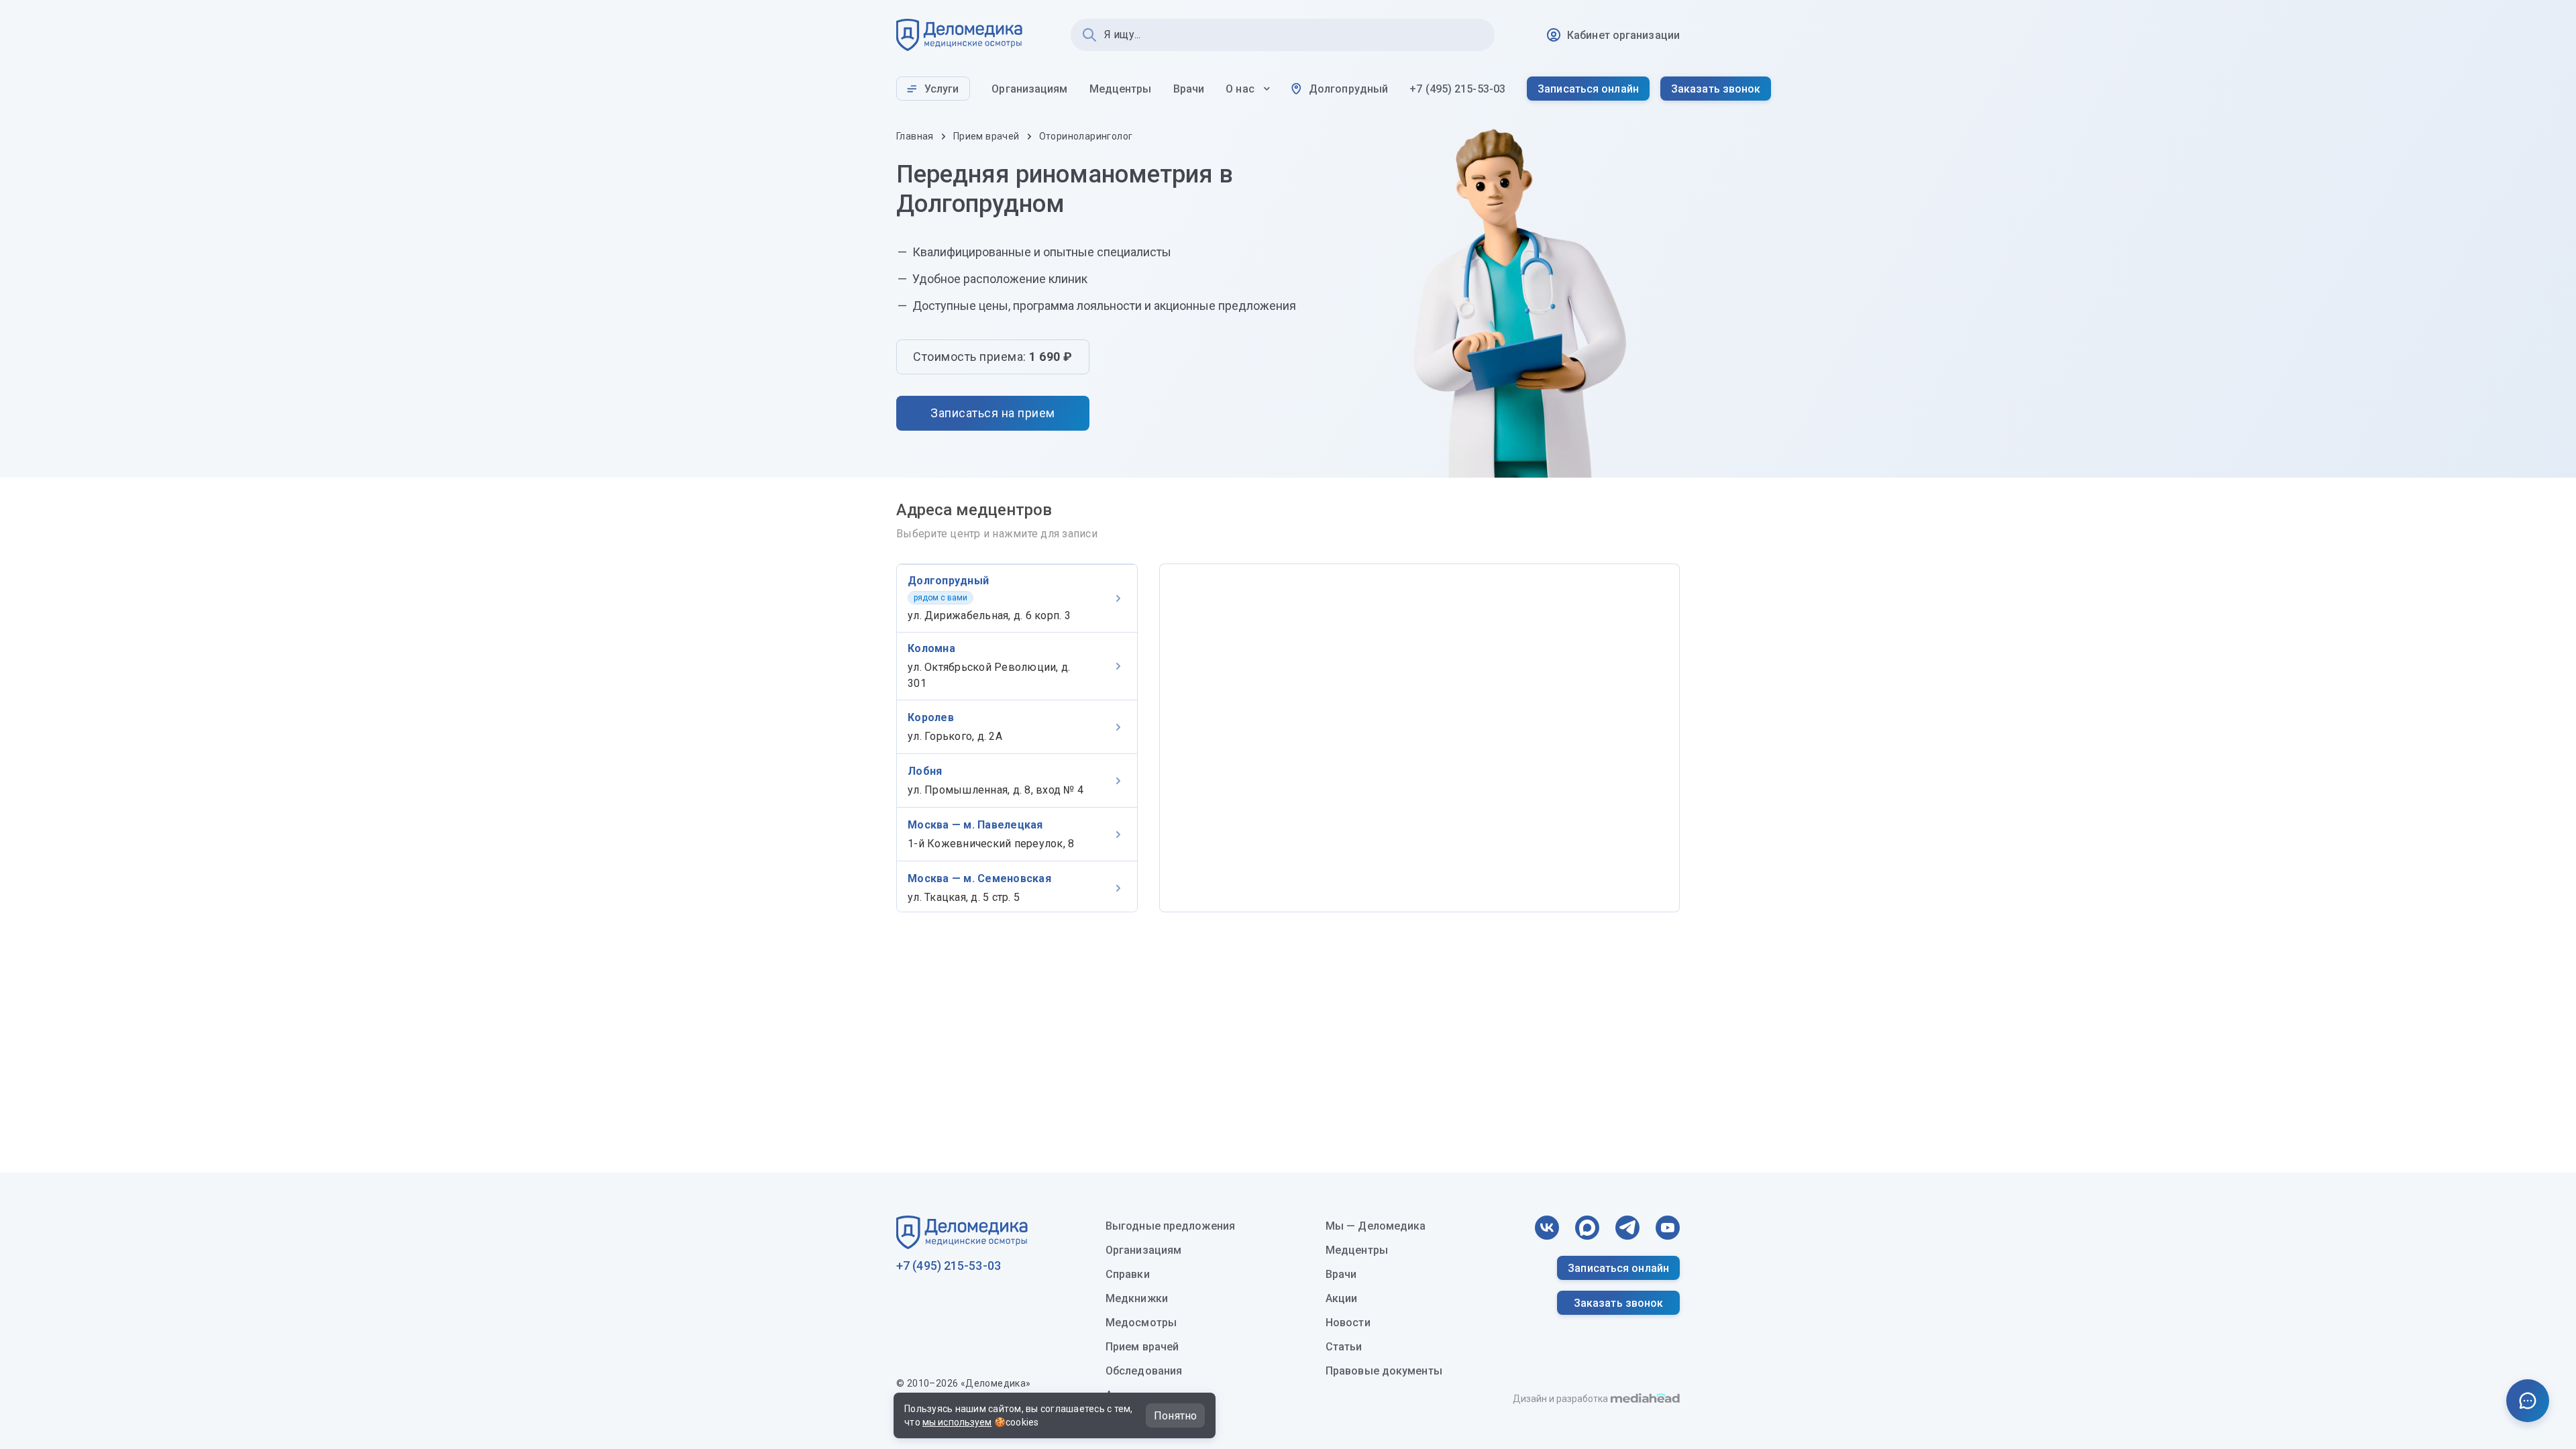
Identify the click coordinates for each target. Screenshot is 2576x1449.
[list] (1017, 738)
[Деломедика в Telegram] (1627, 1228)
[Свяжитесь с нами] (2528, 1401)
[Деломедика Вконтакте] (1547, 1228)
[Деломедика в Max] (1587, 1228)
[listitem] (1017, 598)
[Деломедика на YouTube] (1668, 1228)
